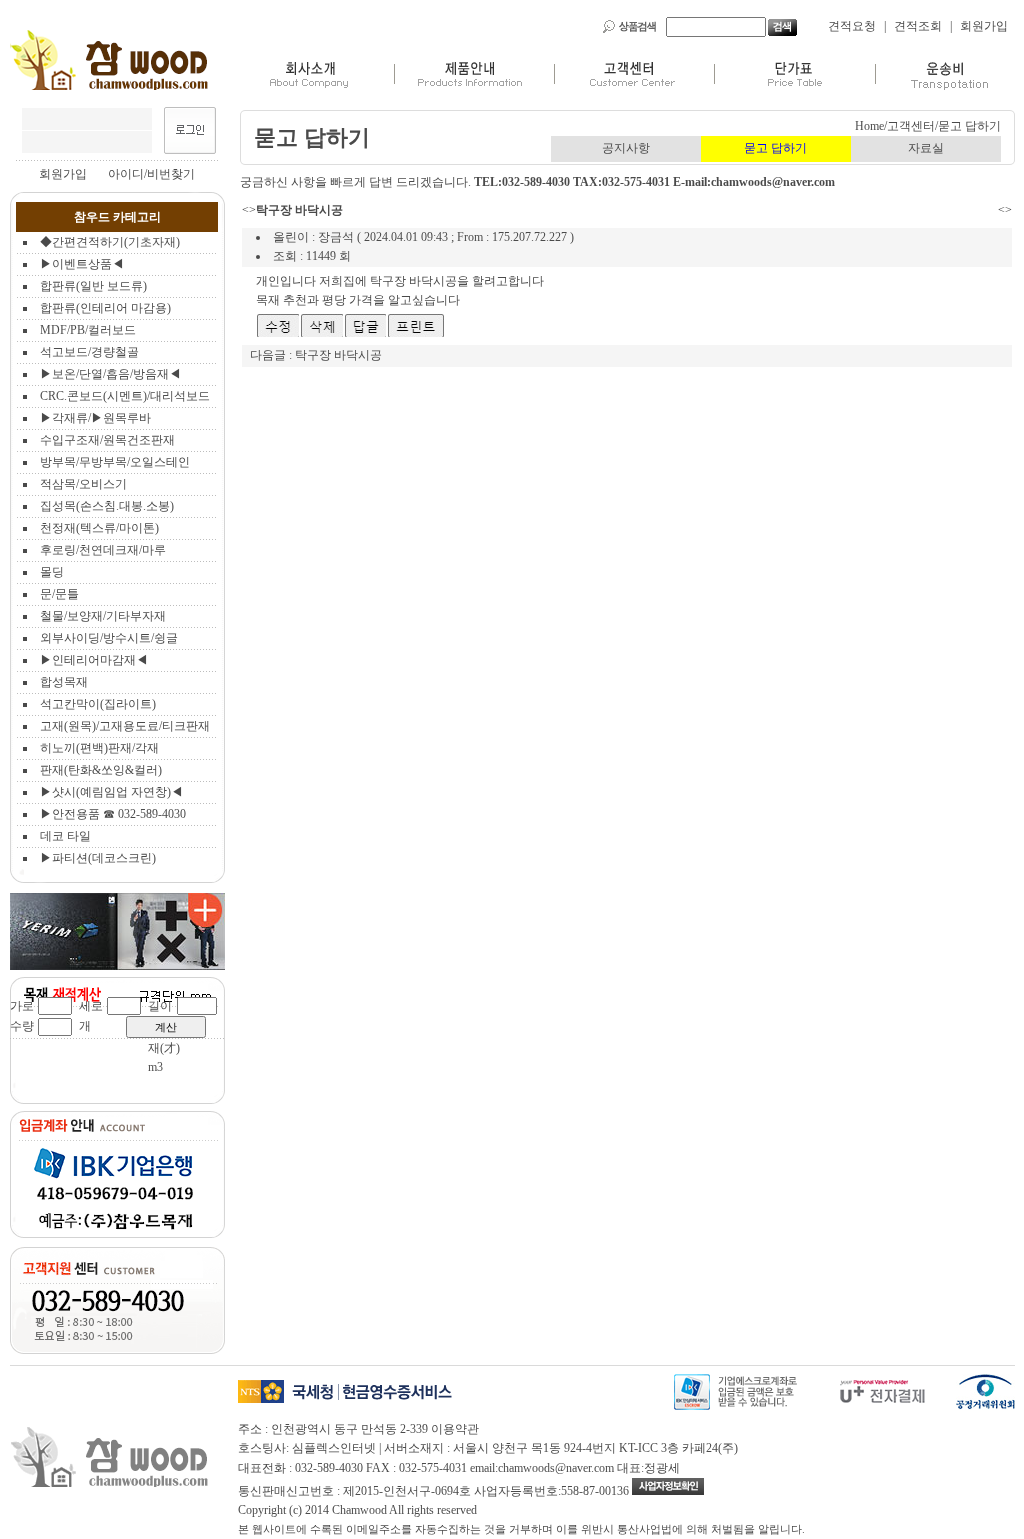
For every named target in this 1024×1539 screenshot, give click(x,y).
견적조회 (918, 26)
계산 (166, 1027)
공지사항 (626, 148)
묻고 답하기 (775, 148)
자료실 (926, 148)
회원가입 (984, 26)
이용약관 (455, 1429)
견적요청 (852, 26)
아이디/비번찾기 (151, 174)
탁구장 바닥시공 (338, 355)
